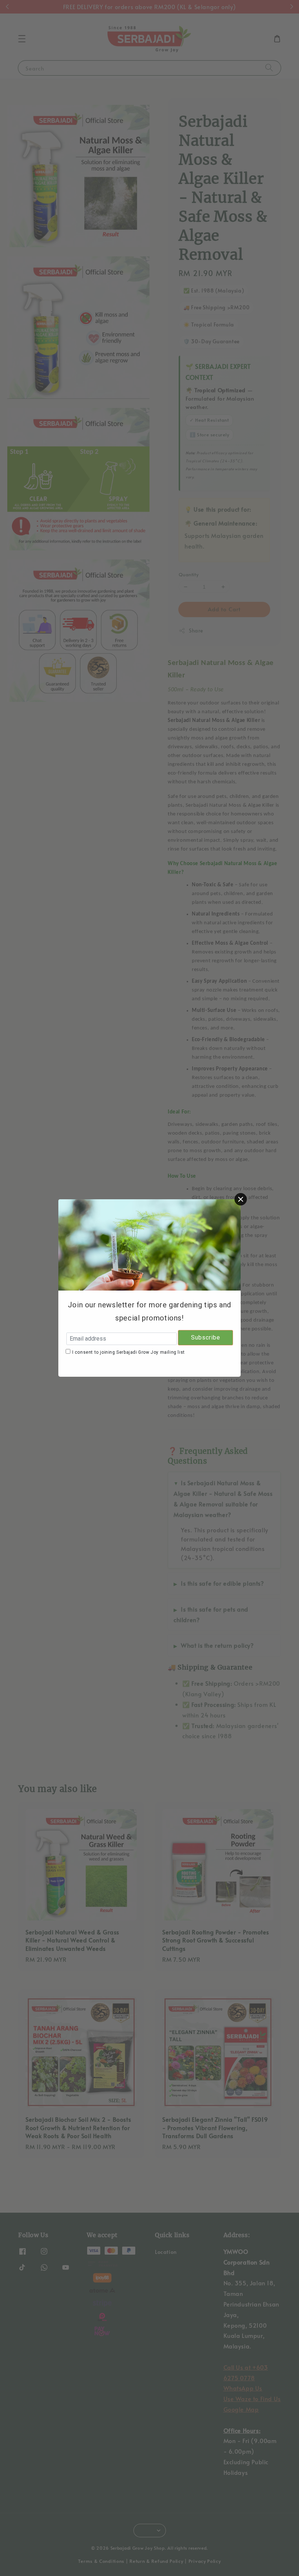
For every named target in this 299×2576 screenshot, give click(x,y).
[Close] (241, 1199)
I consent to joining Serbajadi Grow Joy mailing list (129, 1352)
